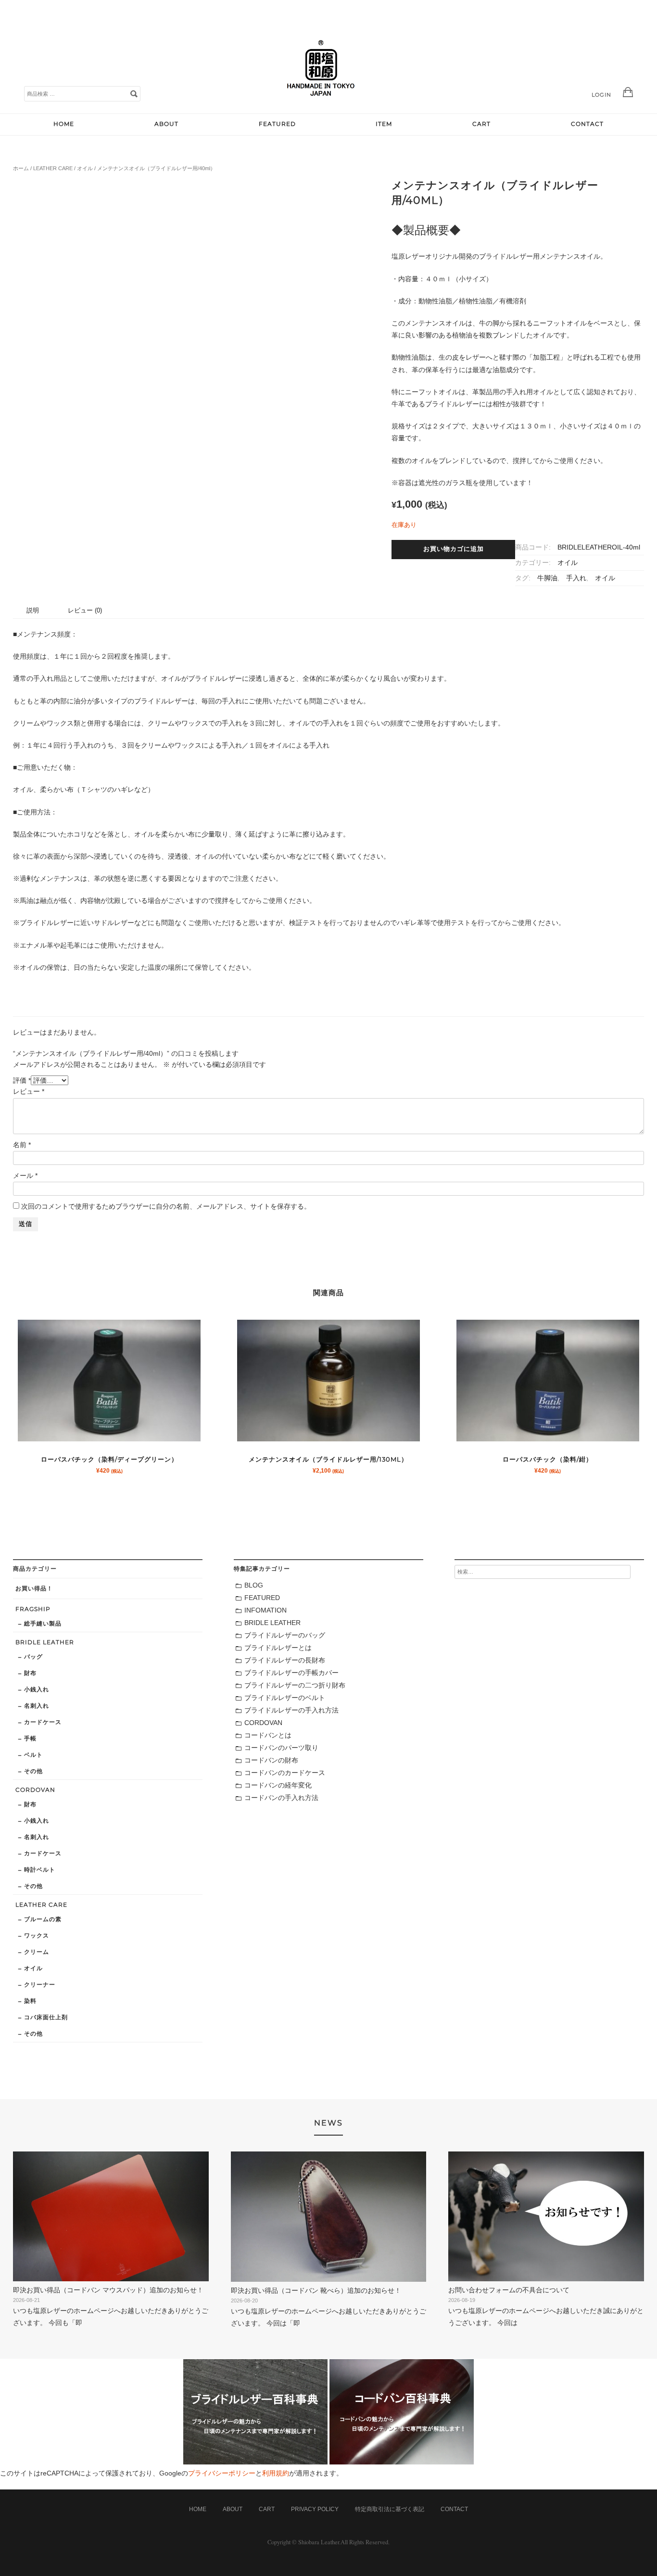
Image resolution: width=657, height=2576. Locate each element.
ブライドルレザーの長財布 (285, 1660)
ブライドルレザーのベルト (285, 1698)
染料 (30, 2001)
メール (25, 1175)
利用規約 (276, 2473)
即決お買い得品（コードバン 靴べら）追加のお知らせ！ (316, 2290)
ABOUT (166, 124)
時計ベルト (40, 1869)
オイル (85, 168)
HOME (64, 124)
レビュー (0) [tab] (85, 610)
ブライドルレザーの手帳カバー (291, 1673)
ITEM (384, 124)
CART (481, 124)
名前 (22, 1145)
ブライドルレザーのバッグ (285, 1635)
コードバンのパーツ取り (281, 1748)
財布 (30, 1673)
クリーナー (40, 1984)
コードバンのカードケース (285, 1773)
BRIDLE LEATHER (45, 1642)
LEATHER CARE (53, 168)
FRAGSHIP (33, 1609)
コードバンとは (268, 1735)
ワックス (37, 1935)
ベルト (33, 1755)
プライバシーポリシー (222, 2473)
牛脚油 (547, 578)
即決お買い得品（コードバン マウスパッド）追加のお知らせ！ (108, 2290)
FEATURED (277, 124)
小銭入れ (37, 1689)
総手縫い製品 (43, 1623)
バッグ (33, 1657)
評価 (22, 1080)
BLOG (254, 1585)
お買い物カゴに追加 (454, 549)
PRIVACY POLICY (315, 2509)
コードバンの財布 (271, 1760)
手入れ (576, 578)
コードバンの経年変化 (278, 1785)
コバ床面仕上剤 (46, 2017)
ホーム (21, 168)
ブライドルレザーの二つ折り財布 (295, 1685)
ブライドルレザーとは (278, 1648)
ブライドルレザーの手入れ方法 (291, 1710)
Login (601, 95)
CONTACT (587, 124)
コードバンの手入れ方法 (281, 1798)
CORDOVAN (35, 1790)
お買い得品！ (34, 1588)
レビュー (29, 1091)
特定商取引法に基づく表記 (390, 2509)
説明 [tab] (33, 610)
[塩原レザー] (321, 103)
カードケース (43, 1722)
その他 (33, 1771)
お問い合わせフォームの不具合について (509, 2290)
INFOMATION (265, 1610)
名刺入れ (37, 1706)
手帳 (30, 1738)
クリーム (37, 1952)
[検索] (134, 93)
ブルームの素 (43, 1919)
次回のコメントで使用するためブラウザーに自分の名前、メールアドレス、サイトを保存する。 (166, 1206)
